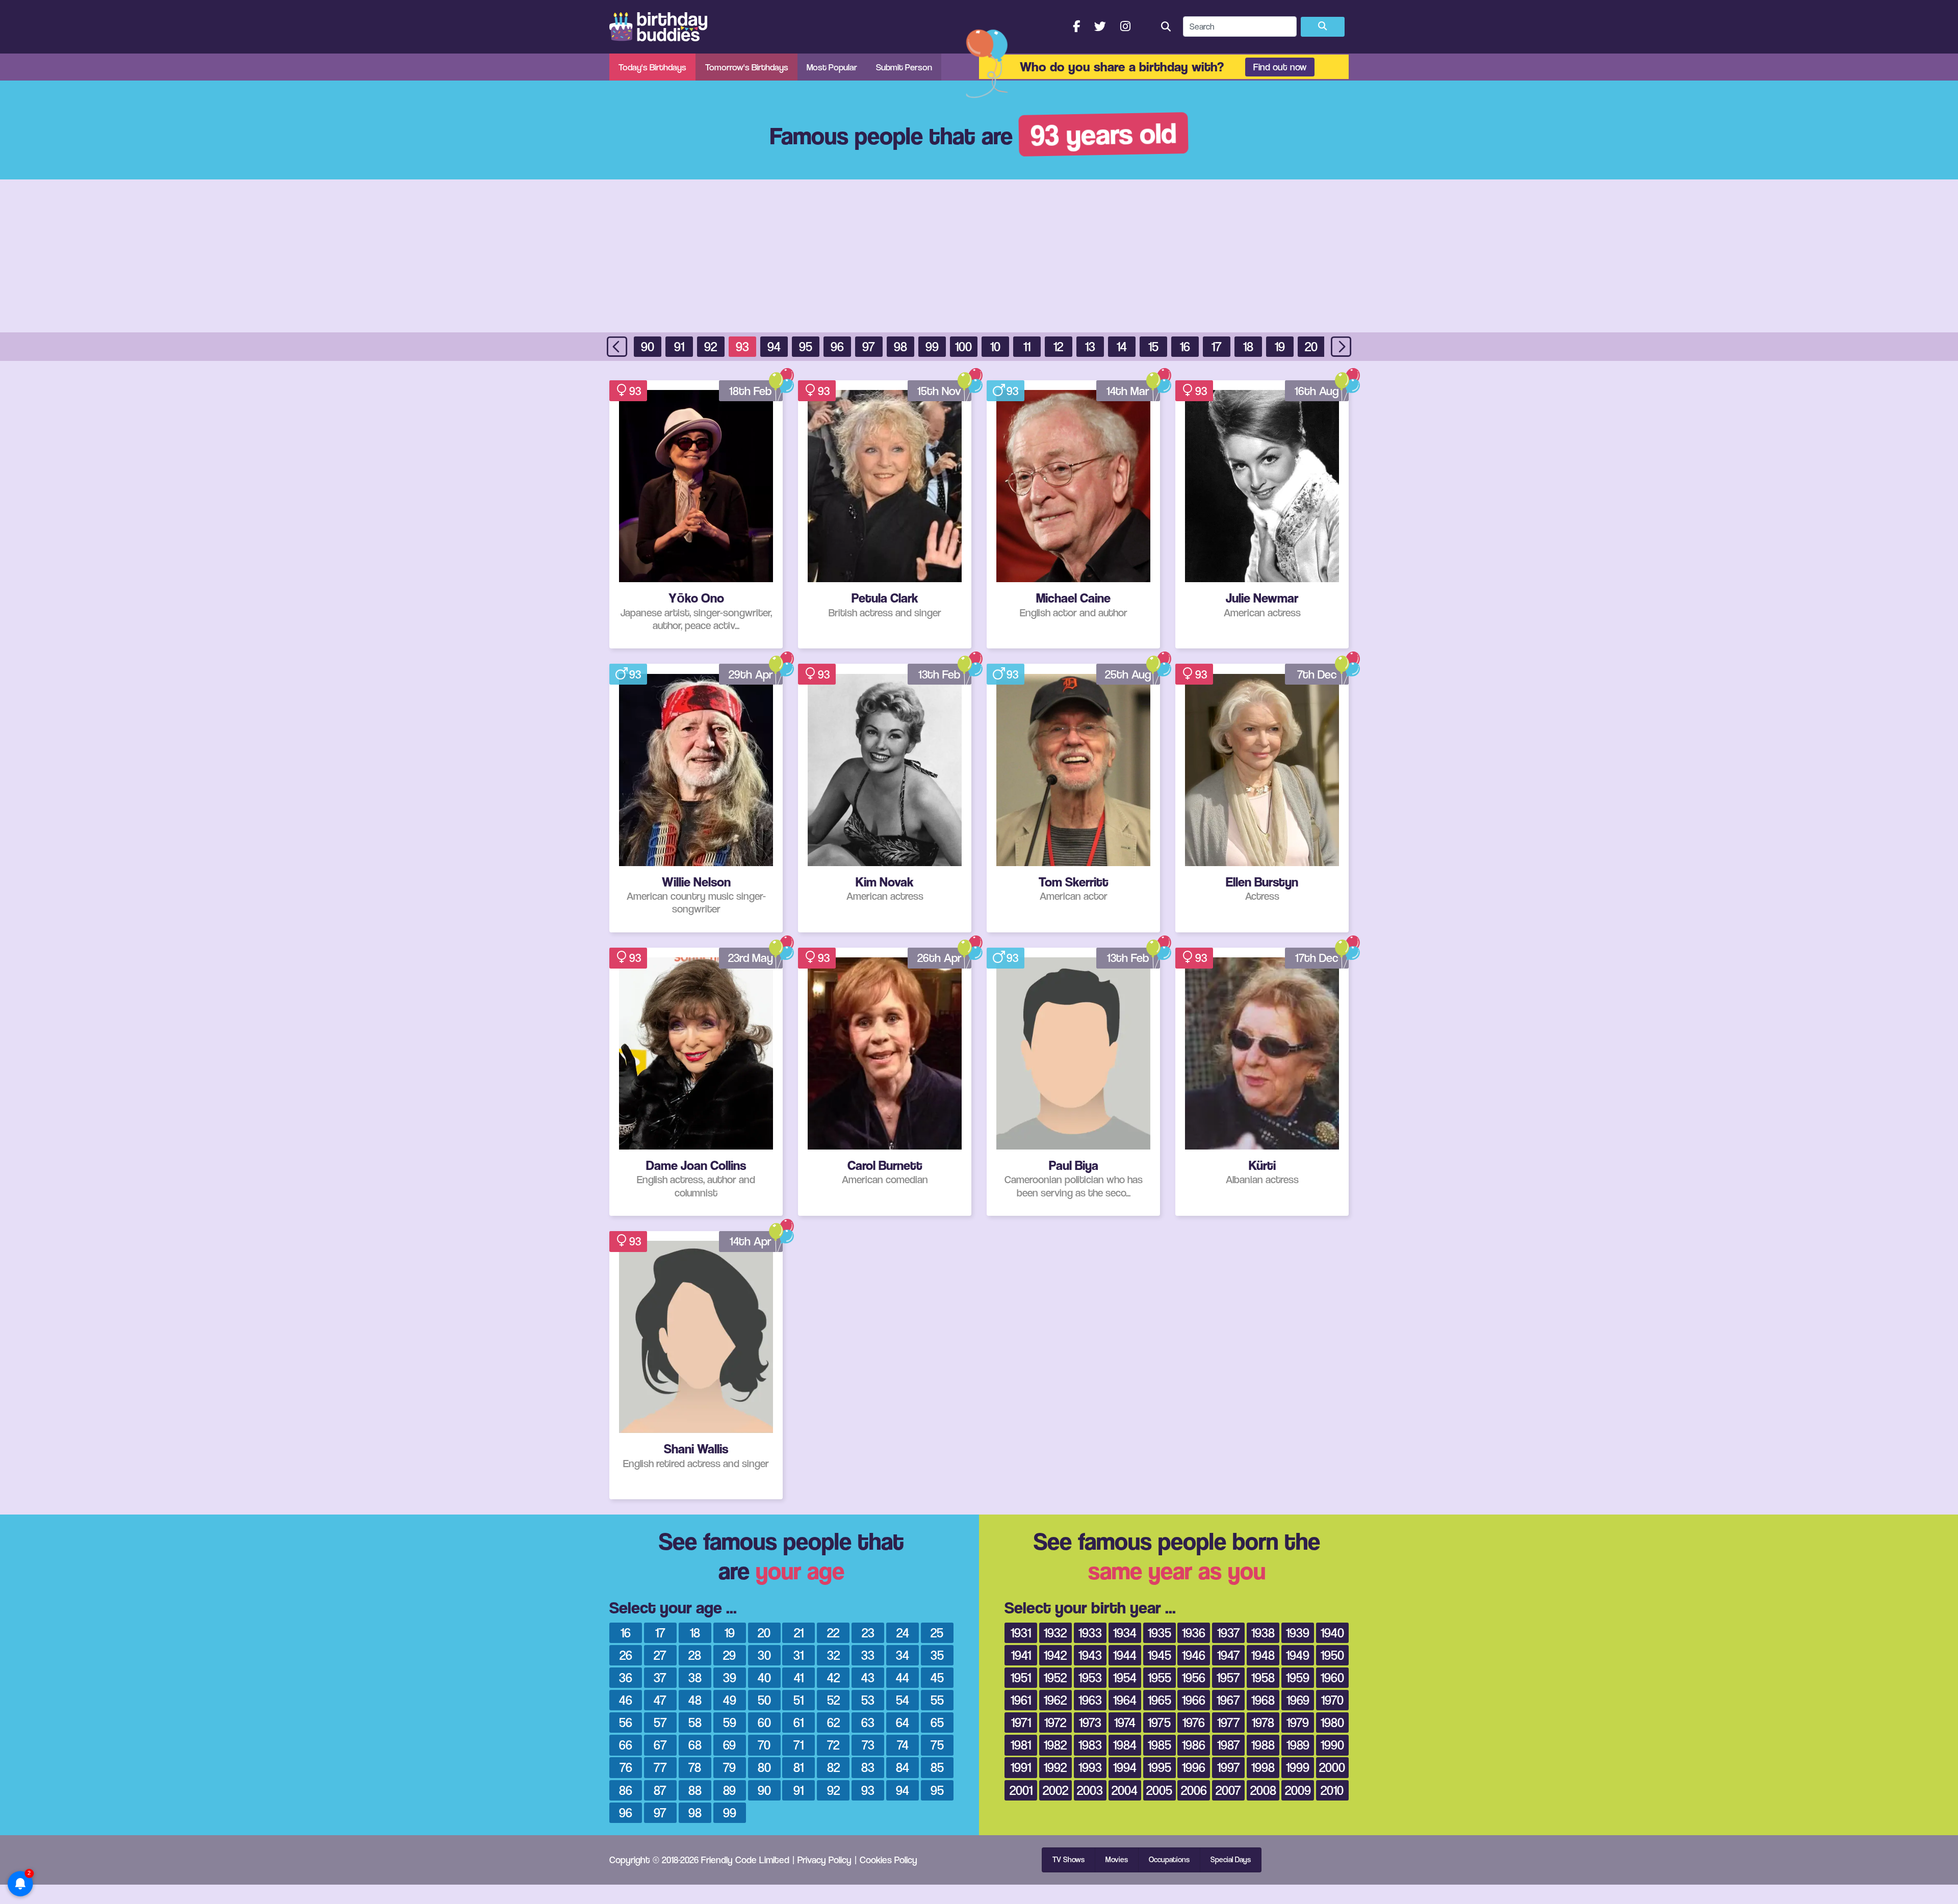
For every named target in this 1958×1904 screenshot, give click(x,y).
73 (868, 1745)
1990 (1332, 1745)
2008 (1263, 1790)
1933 (1090, 1633)
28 (695, 1655)
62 (833, 1722)
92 (711, 346)
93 (742, 346)
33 (868, 1655)
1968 (1263, 1700)
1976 (1194, 1722)
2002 (1055, 1790)
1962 (1055, 1700)
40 (764, 1677)
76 (626, 1767)
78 (695, 1767)
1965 (1160, 1700)
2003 (1090, 1790)
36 (626, 1677)
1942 (1055, 1655)
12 (1058, 346)
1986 (1194, 1745)
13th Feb (939, 674)
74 (903, 1745)
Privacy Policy (825, 1860)
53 (868, 1700)
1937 (1229, 1633)
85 (937, 1767)
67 (660, 1745)
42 (833, 1677)
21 (799, 1633)
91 (679, 346)
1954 (1125, 1677)
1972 (1055, 1722)
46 (626, 1700)
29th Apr (751, 674)
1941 (1021, 1655)
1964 (1125, 1700)
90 (648, 346)
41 (799, 1677)
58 (695, 1722)
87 (660, 1790)
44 (903, 1677)
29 (729, 1655)
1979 (1298, 1722)
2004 (1125, 1790)
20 (1311, 346)
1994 (1125, 1767)
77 (660, 1767)
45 (937, 1677)
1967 (1228, 1700)
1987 (1229, 1745)
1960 (1332, 1677)
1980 (1332, 1722)
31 (798, 1655)
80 (764, 1767)
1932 (1055, 1633)
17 (1217, 346)
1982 (1055, 1745)
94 (774, 346)
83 (868, 1767)
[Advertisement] (979, 256)
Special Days (1231, 1860)
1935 (1160, 1633)
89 (729, 1790)
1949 (1298, 1655)
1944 (1125, 1655)
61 (798, 1722)
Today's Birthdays (652, 67)
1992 (1055, 1767)
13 (1090, 346)
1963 (1090, 1700)
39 (730, 1677)
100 (963, 346)
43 (868, 1677)
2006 (1194, 1790)
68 (695, 1745)
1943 (1090, 1655)
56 (626, 1722)
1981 (1021, 1745)
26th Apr (939, 958)
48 (695, 1700)
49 (730, 1700)
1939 (1298, 1633)
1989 (1298, 1745)
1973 (1090, 1722)
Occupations (1169, 1860)
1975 (1159, 1722)
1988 (1263, 1745)
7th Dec (1317, 674)
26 (626, 1655)
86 (626, 1790)
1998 (1263, 1767)
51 (798, 1700)
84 (903, 1767)
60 (764, 1722)
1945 (1160, 1655)
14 (1122, 346)
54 (903, 1700)
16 (1185, 346)
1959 (1298, 1677)
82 (833, 1767)
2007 (1228, 1790)
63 (868, 1722)
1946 (1194, 1655)
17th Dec (1317, 958)
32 (833, 1655)
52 (833, 1700)
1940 (1332, 1633)
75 (937, 1745)
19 (1280, 346)
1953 (1090, 1677)
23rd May (751, 958)
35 (937, 1655)
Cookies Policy (888, 1860)
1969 (1298, 1700)
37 (660, 1677)
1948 (1263, 1655)
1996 (1194, 1767)
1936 (1194, 1633)
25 (937, 1633)
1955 (1160, 1677)
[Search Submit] (1323, 27)
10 (995, 346)
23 (868, 1633)
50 (764, 1700)
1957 (1228, 1677)
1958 (1263, 1677)
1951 (1021, 1677)
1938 (1263, 1633)
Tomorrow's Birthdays (747, 67)
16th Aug (1317, 391)
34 (903, 1655)
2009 (1298, 1790)
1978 (1263, 1722)
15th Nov (939, 391)
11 (1027, 346)
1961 (1021, 1700)
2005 (1159, 1790)
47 (660, 1700)
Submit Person (904, 67)
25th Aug (1128, 674)
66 (626, 1745)
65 (937, 1722)
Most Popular (832, 67)
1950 (1332, 1655)
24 (903, 1633)
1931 (1021, 1633)
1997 (1229, 1767)
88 (695, 1790)
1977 (1229, 1722)
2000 (1332, 1767)
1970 (1332, 1700)
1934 (1125, 1633)
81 (798, 1767)
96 (837, 346)
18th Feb (751, 391)
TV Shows (1068, 1860)
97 (869, 346)
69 (729, 1745)
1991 (1021, 1767)
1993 (1090, 1767)
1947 (1229, 1655)
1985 (1160, 1745)
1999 (1298, 1767)
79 (729, 1767)
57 (660, 1722)
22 (833, 1633)
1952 (1055, 1677)
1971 (1021, 1722)
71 (798, 1745)
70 (764, 1745)
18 (1248, 346)
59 (730, 1722)
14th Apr (751, 1241)
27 (660, 1655)
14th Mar (1128, 391)
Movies (1117, 1860)
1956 (1194, 1677)
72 (833, 1745)
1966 (1194, 1700)
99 (932, 346)
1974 (1125, 1722)
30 (764, 1655)
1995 (1160, 1767)
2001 (1021, 1790)
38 (695, 1677)
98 (900, 346)
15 (1153, 346)
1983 (1090, 1745)
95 (806, 346)
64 (903, 1722)
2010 (1332, 1790)
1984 (1125, 1745)
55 (937, 1700)
